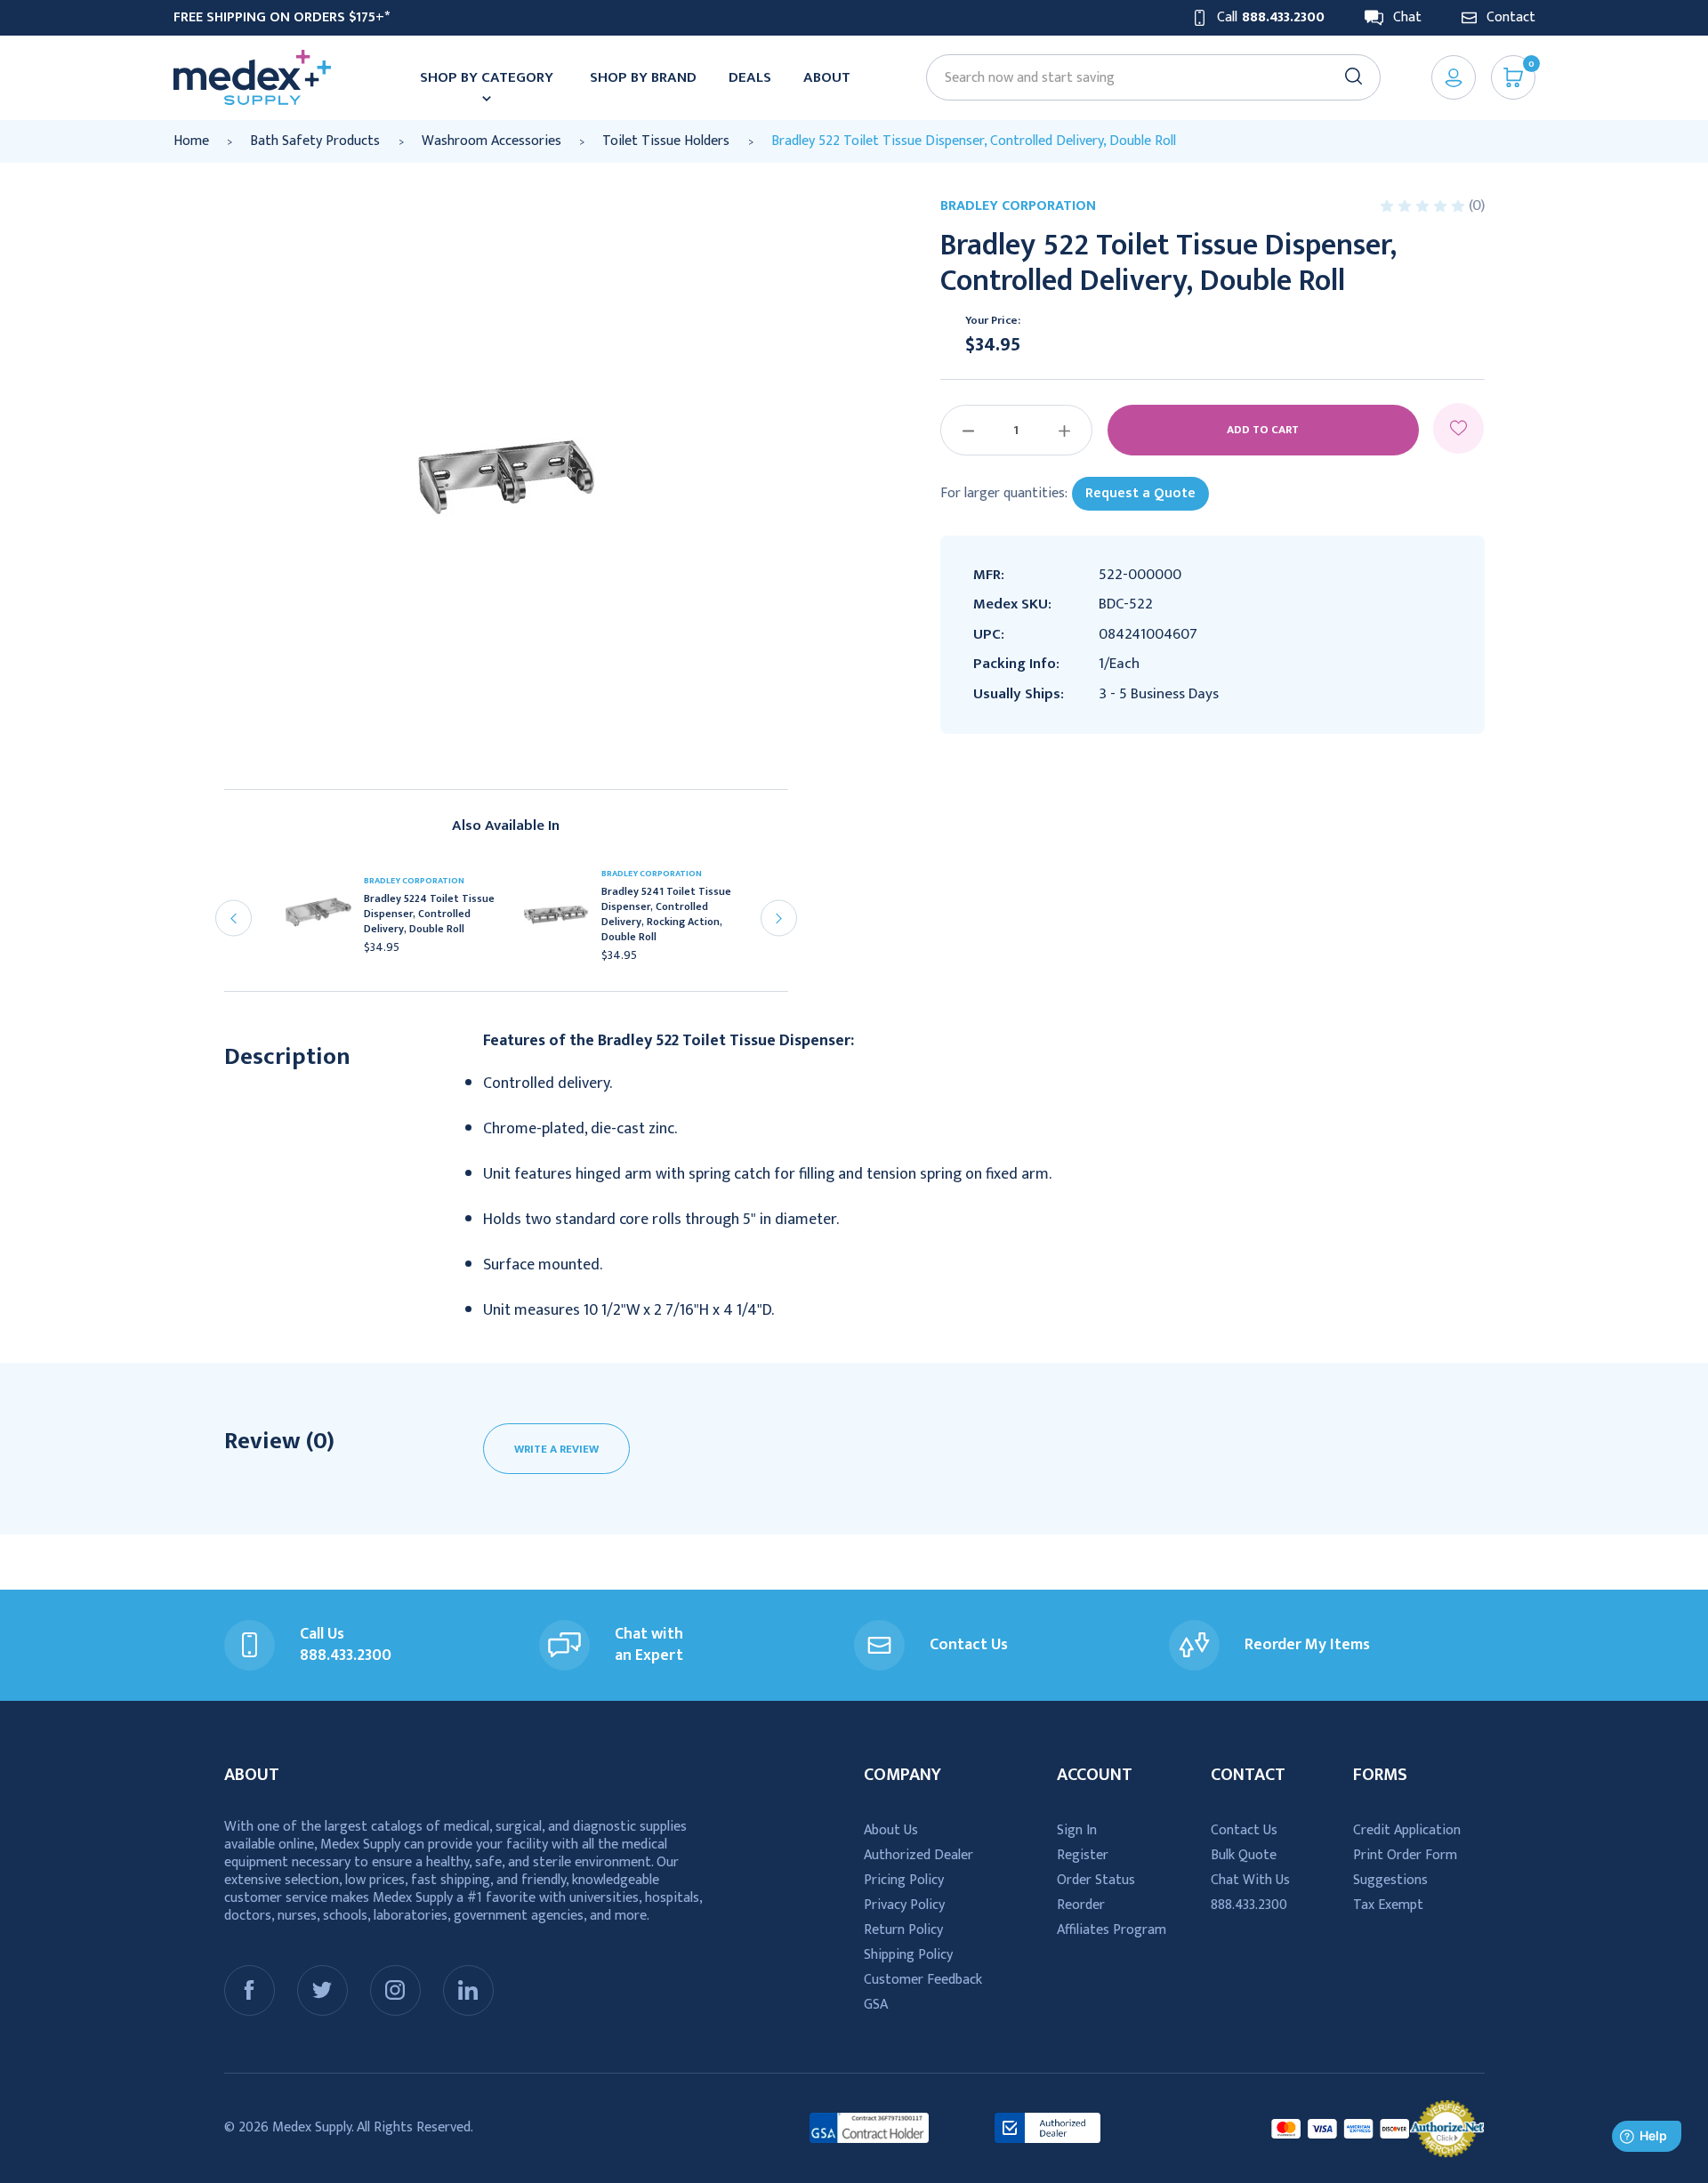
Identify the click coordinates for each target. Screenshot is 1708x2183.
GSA (876, 2005)
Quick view (326, 920)
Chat (1407, 18)
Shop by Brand (643, 77)
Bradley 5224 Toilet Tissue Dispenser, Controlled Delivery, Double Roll (429, 914)
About (827, 77)
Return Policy (903, 1930)
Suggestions (1390, 1880)
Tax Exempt (1388, 1905)
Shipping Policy (908, 1955)
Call (1271, 18)
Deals (750, 77)
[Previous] (234, 918)
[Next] (779, 918)
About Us (891, 1830)
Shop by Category (487, 77)
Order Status (1096, 1880)
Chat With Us (1250, 1880)
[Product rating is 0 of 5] (1424, 206)
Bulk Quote (1244, 1855)
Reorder (1081, 1905)
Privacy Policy (904, 1905)
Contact (1511, 18)
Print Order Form (1405, 1855)
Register (1083, 1855)
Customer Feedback (923, 1980)
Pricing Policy (904, 1880)
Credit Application (1407, 1830)
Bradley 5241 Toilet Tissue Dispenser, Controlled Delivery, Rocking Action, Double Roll (666, 914)
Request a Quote (1140, 493)
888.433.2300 (1249, 1905)
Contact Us (1244, 1830)
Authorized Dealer (918, 1855)
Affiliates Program (1112, 1930)
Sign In (1077, 1830)
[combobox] (1145, 78)
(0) (1477, 205)
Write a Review (556, 1449)
